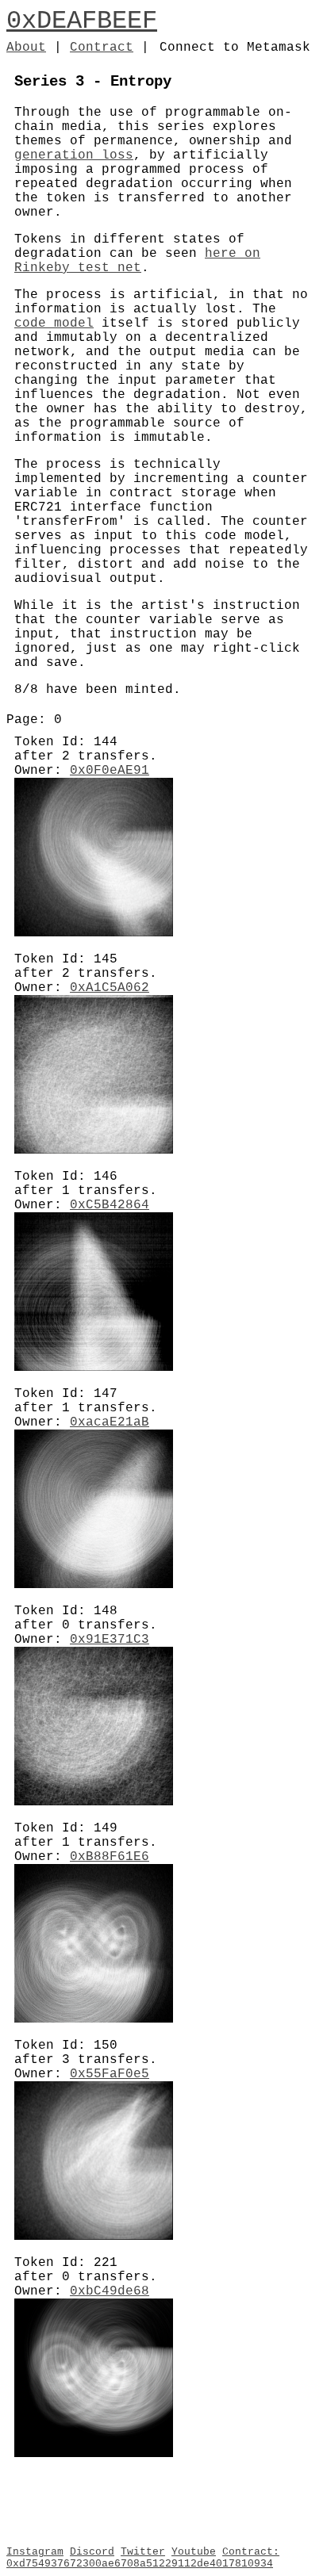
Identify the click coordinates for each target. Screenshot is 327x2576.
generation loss (74, 155)
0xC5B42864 (110, 1205)
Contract (102, 48)
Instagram (35, 2552)
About (26, 48)
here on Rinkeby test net (137, 261)
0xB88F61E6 (110, 1857)
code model (54, 323)
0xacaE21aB (110, 1422)
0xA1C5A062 (110, 988)
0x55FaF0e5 (110, 2074)
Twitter (143, 2552)
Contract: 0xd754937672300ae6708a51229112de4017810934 (143, 2558)
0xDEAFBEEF (82, 21)
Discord (92, 2552)
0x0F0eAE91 (110, 771)
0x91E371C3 (110, 1640)
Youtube (194, 2552)
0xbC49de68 (110, 2291)
